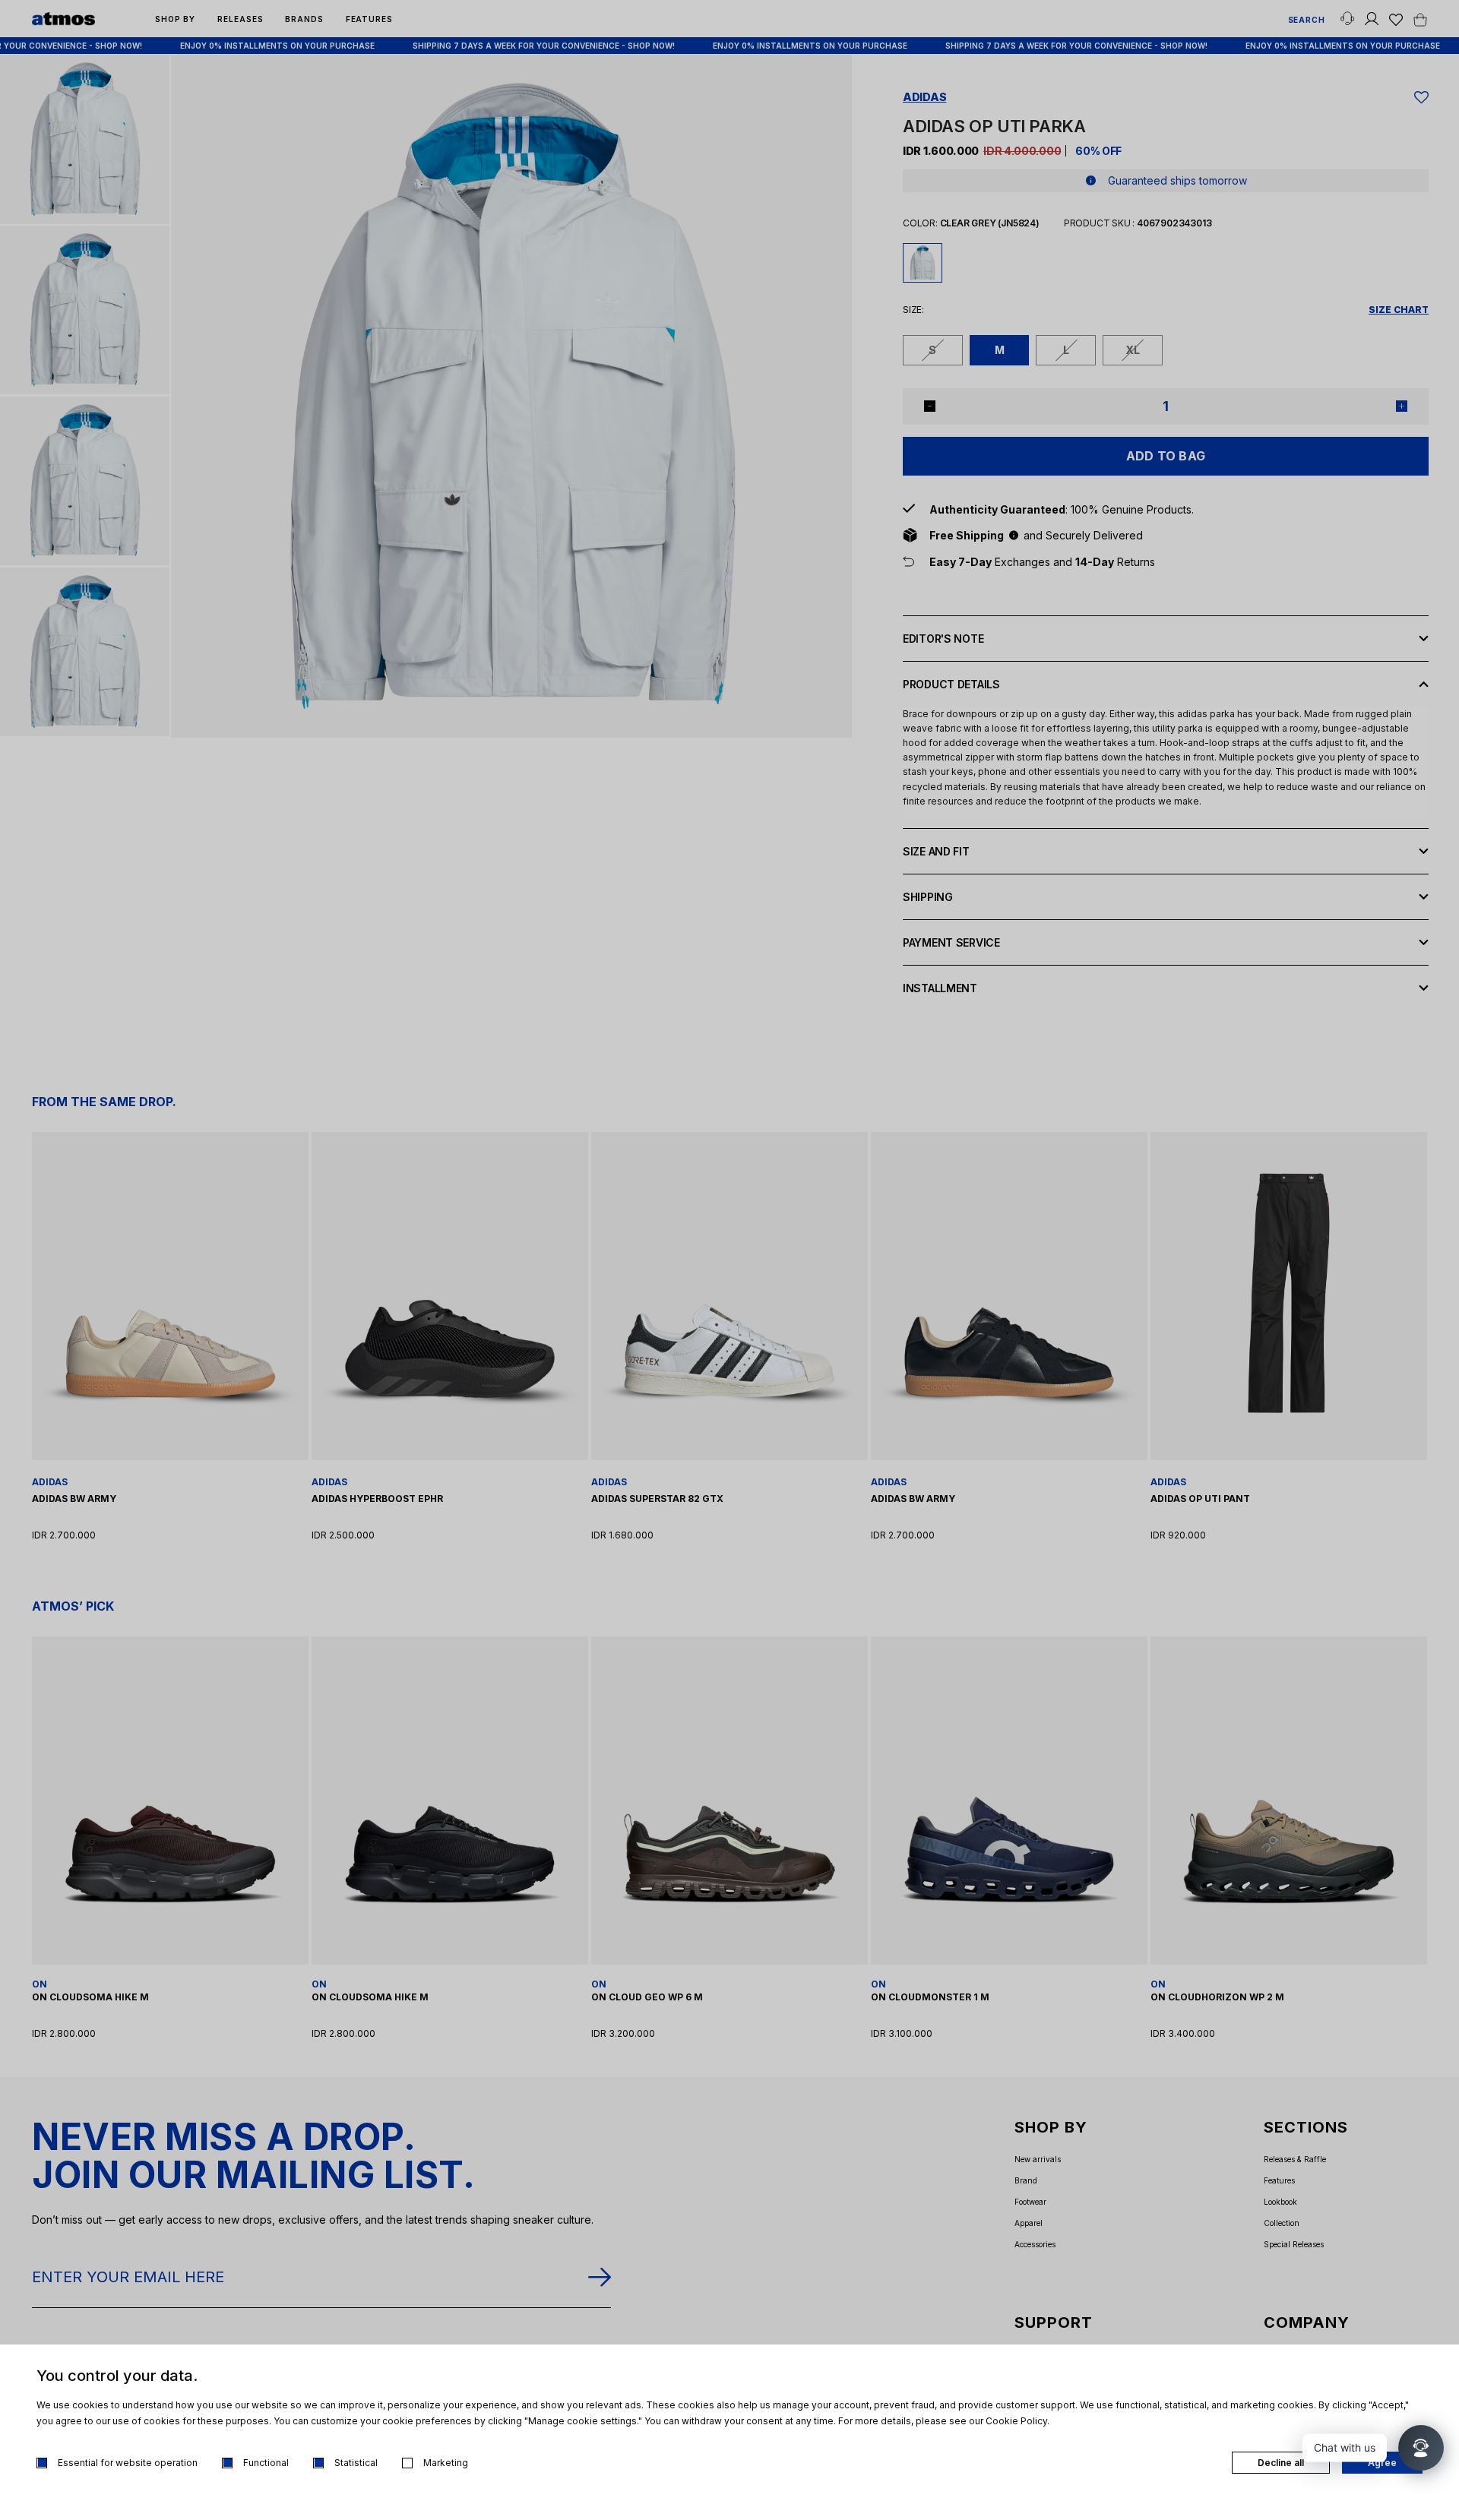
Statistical (356, 2463)
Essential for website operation (128, 2463)
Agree (1382, 2463)
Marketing (446, 2463)
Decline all (1281, 2463)
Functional (266, 2463)
